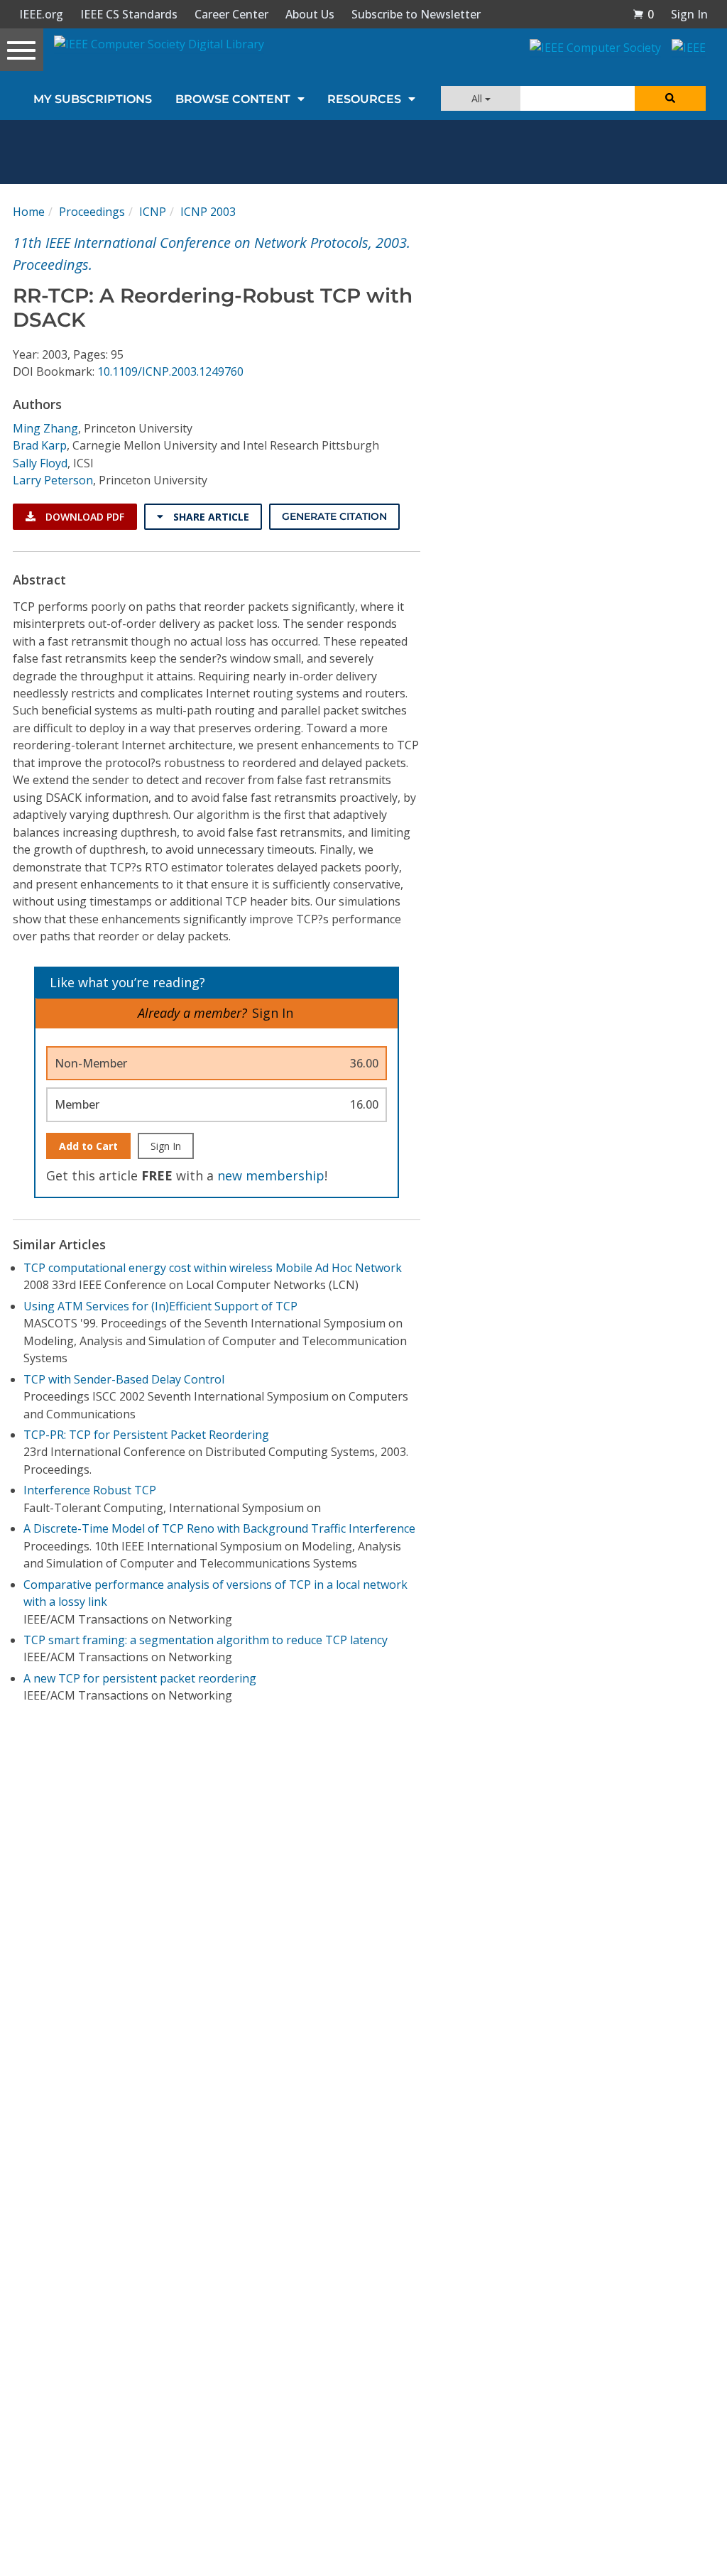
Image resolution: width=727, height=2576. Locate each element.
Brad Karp (40, 445)
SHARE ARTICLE (210, 517)
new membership (271, 1175)
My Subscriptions (93, 99)
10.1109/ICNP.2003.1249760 (170, 371)
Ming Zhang (45, 428)
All (478, 98)
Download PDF (83, 517)
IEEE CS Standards (129, 14)
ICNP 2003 (208, 212)
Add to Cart (88, 1146)
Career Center (231, 14)
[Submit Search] (670, 98)
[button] (643, 14)
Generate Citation (334, 516)
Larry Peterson (53, 480)
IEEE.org (41, 14)
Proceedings (92, 212)
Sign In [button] (689, 14)
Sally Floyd (40, 463)
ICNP (153, 212)
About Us (310, 14)
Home (29, 212)
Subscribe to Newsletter (416, 14)
